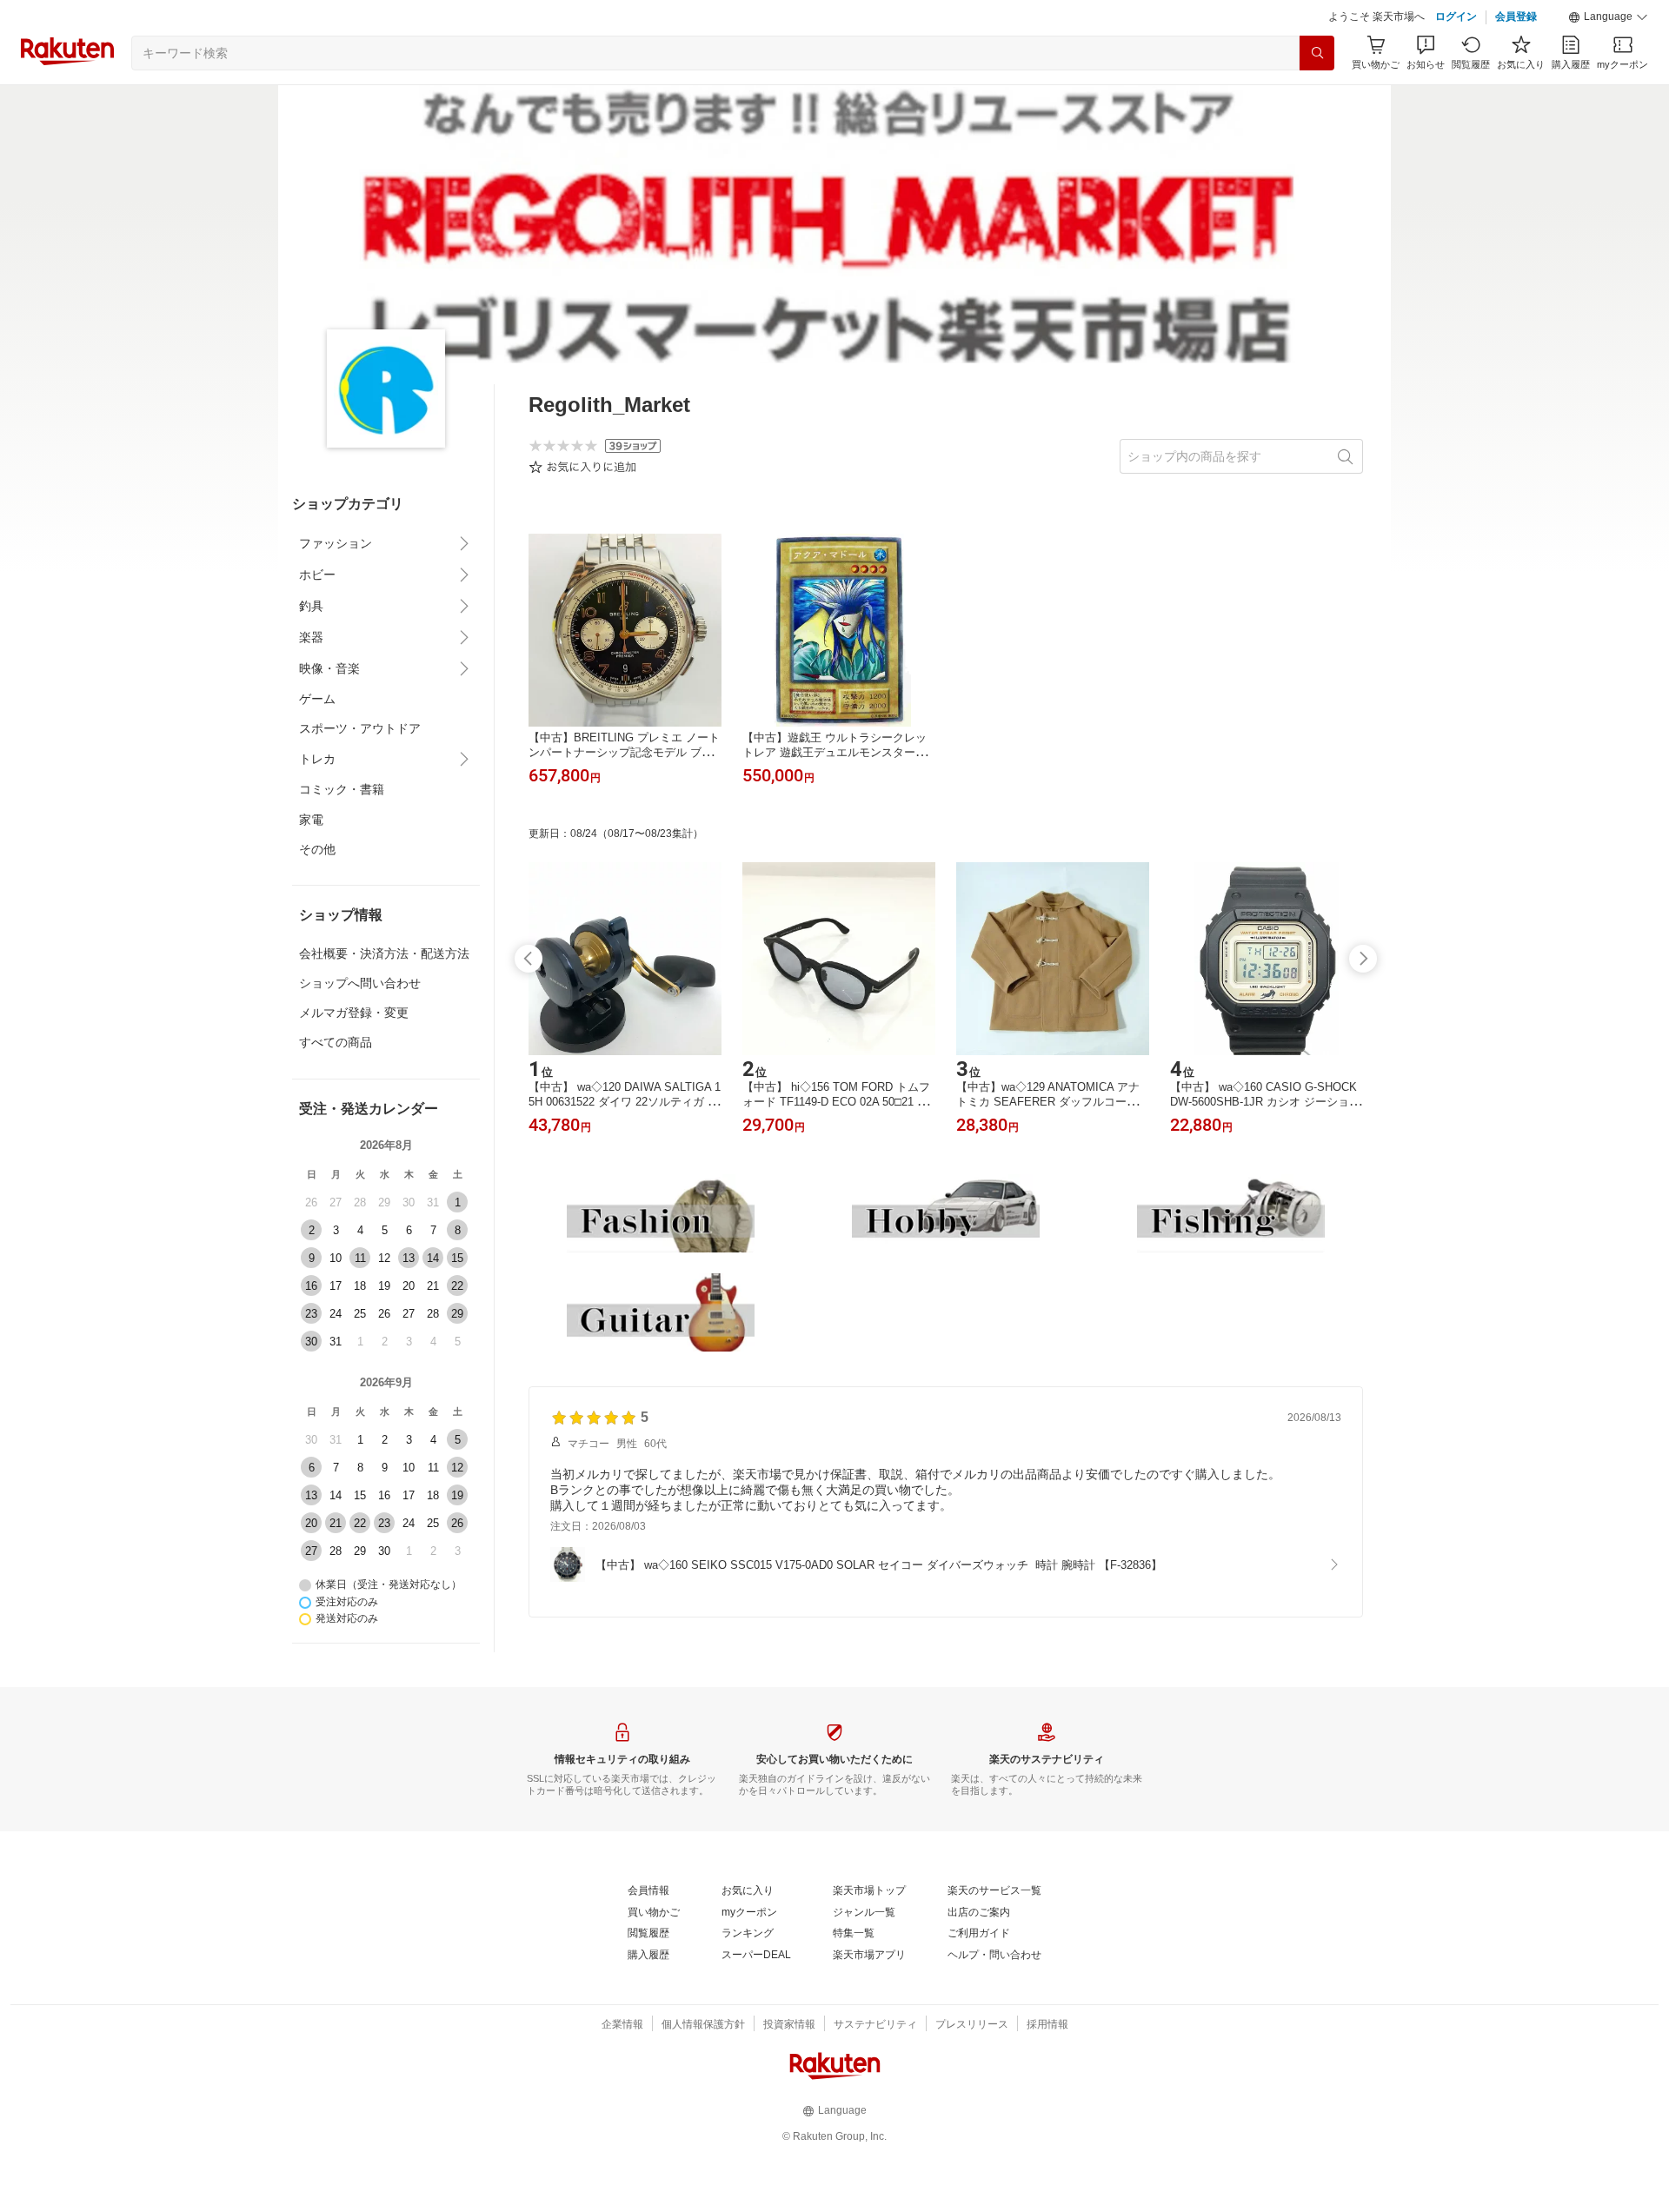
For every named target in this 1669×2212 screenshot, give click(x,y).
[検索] (1317, 53)
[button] (1608, 17)
